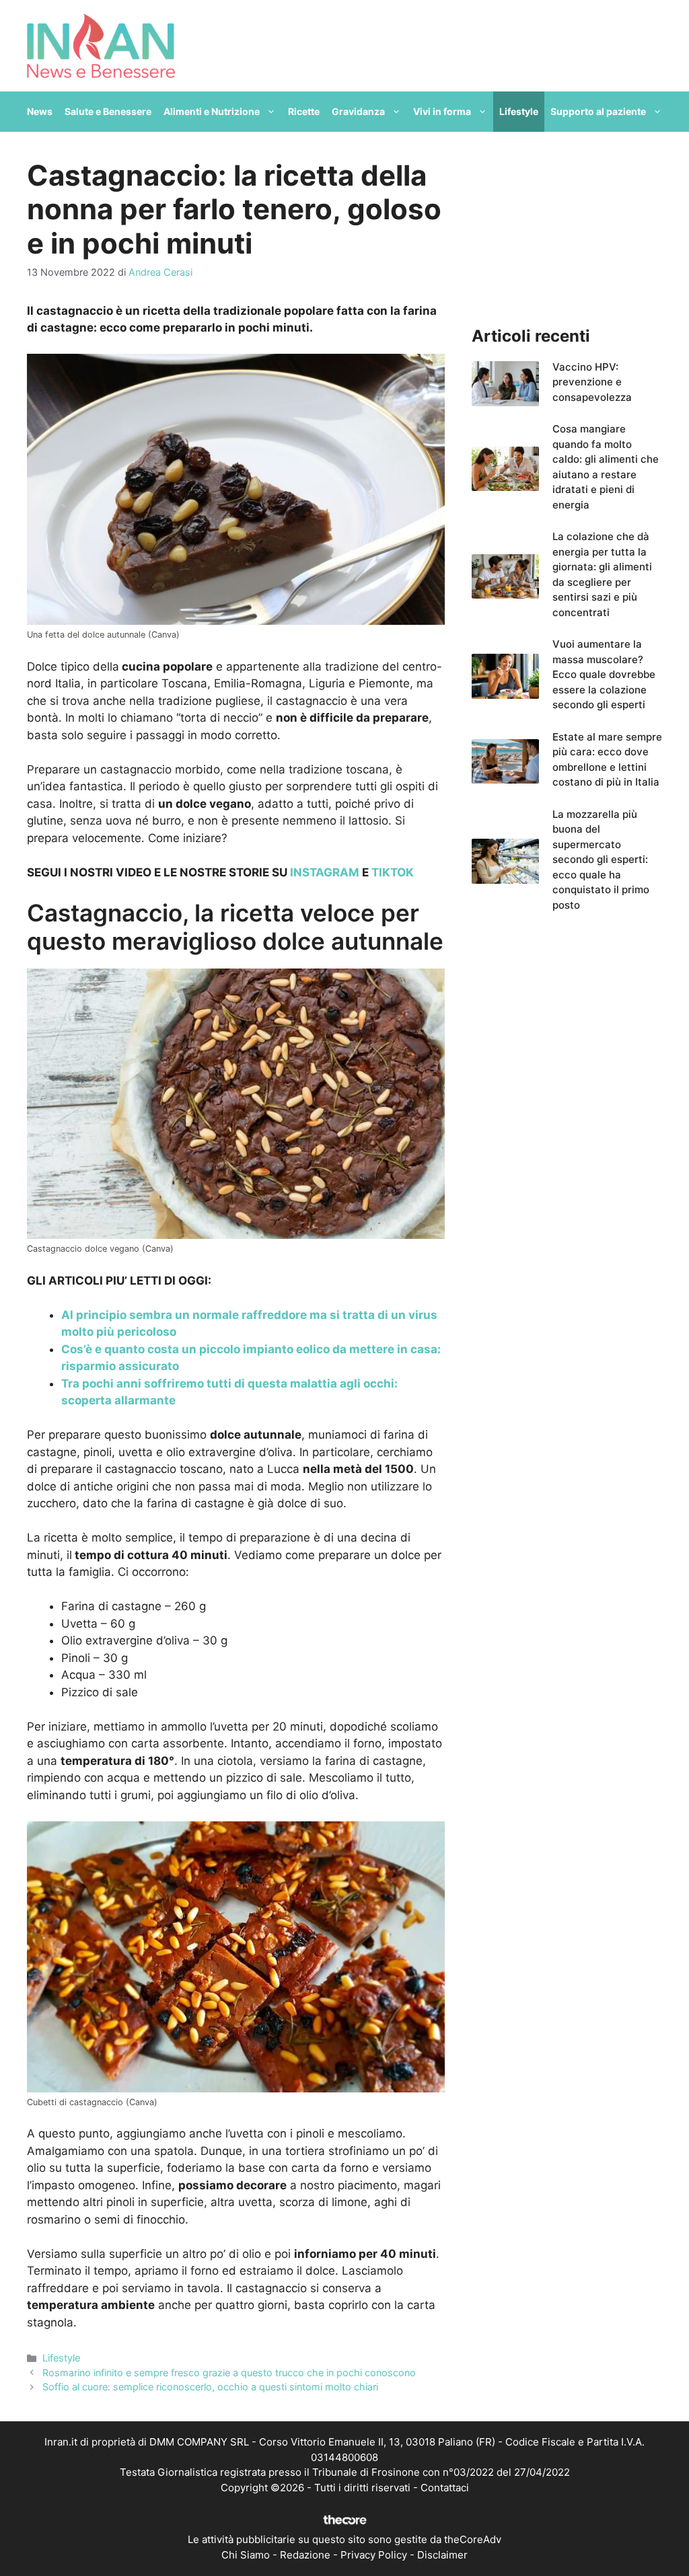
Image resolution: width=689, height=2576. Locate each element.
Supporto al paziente (598, 111)
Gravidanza (358, 111)
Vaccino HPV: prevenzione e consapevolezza (592, 382)
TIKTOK (393, 872)
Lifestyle (519, 111)
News (40, 111)
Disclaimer (442, 2555)
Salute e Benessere (108, 111)
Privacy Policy (374, 2555)
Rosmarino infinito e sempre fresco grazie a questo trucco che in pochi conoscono (229, 2373)
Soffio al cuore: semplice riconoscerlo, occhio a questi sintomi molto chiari (210, 2387)
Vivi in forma (442, 111)
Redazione (305, 2555)
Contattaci (445, 2488)
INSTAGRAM (325, 872)
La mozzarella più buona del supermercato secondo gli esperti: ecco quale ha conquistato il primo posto (601, 860)
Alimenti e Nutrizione (212, 111)
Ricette (304, 111)
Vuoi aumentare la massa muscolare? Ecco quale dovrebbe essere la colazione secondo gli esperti (604, 674)
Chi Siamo (246, 2555)
